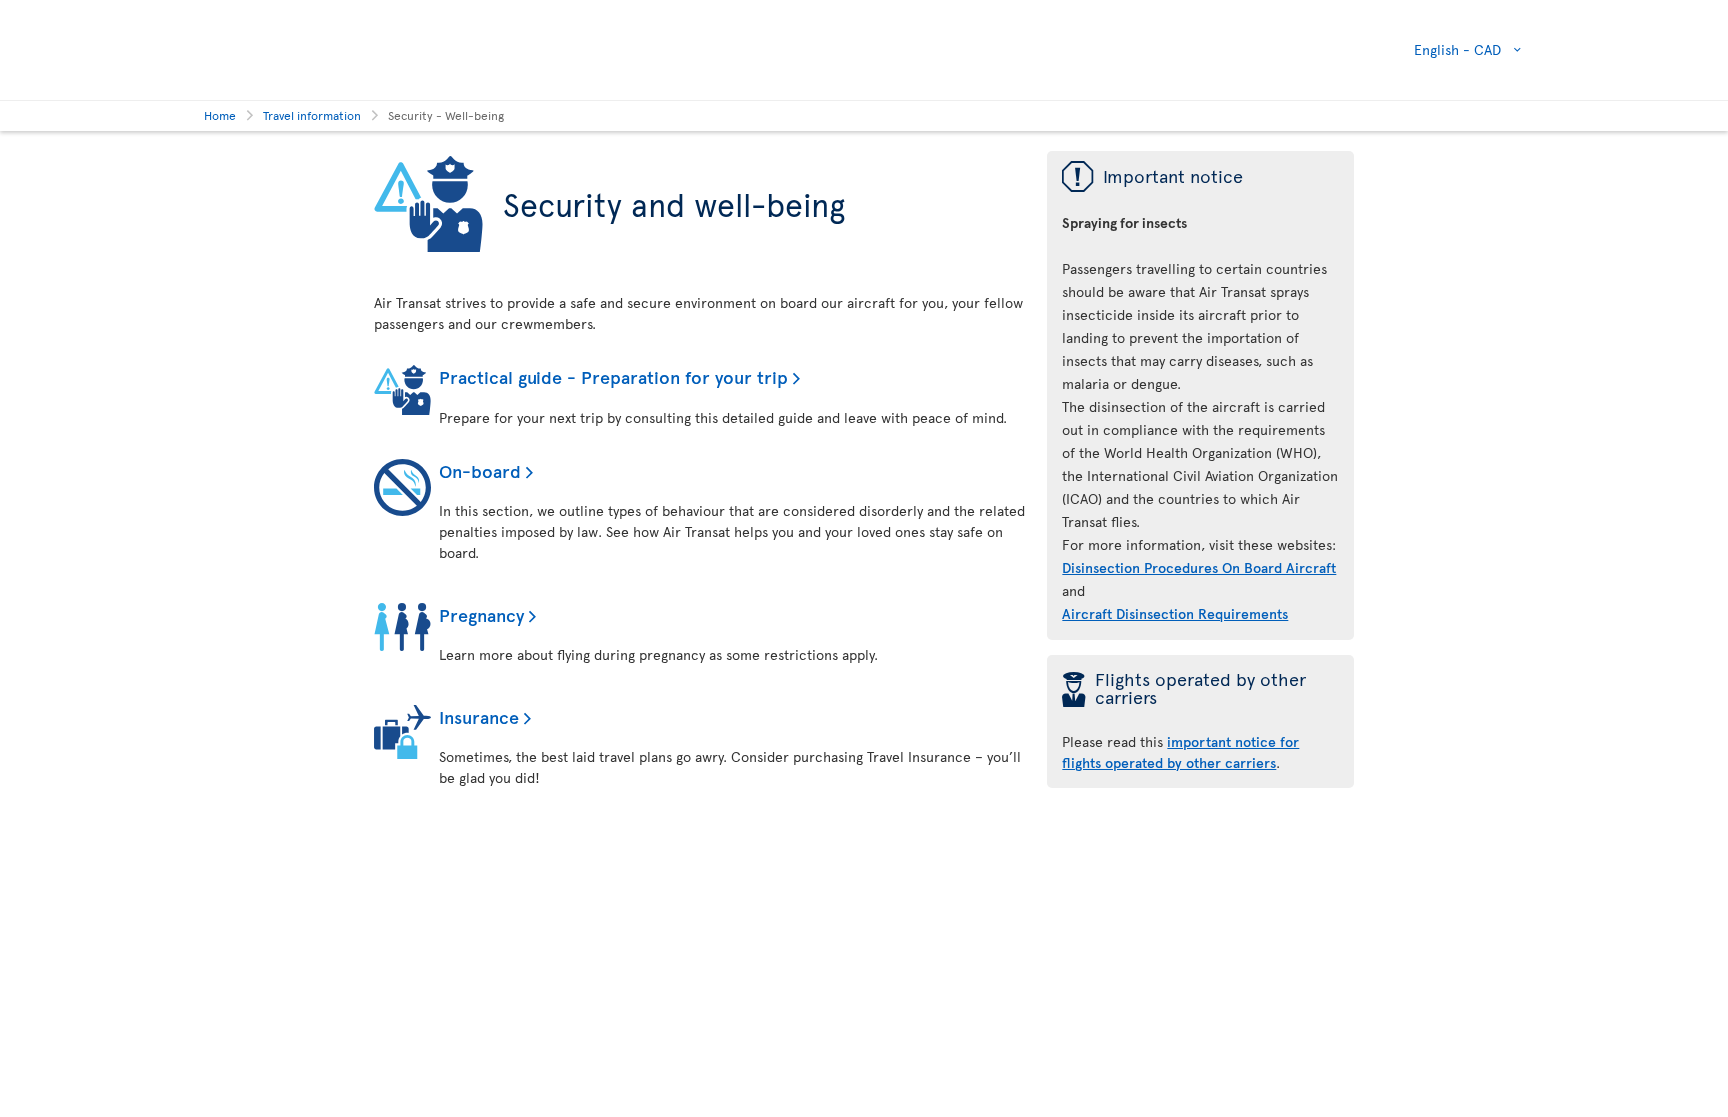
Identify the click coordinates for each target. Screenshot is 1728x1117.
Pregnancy (481, 614)
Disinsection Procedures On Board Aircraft (1199, 567)
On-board (480, 470)
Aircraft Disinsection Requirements (1175, 613)
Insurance (479, 716)
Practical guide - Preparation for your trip (613, 376)
